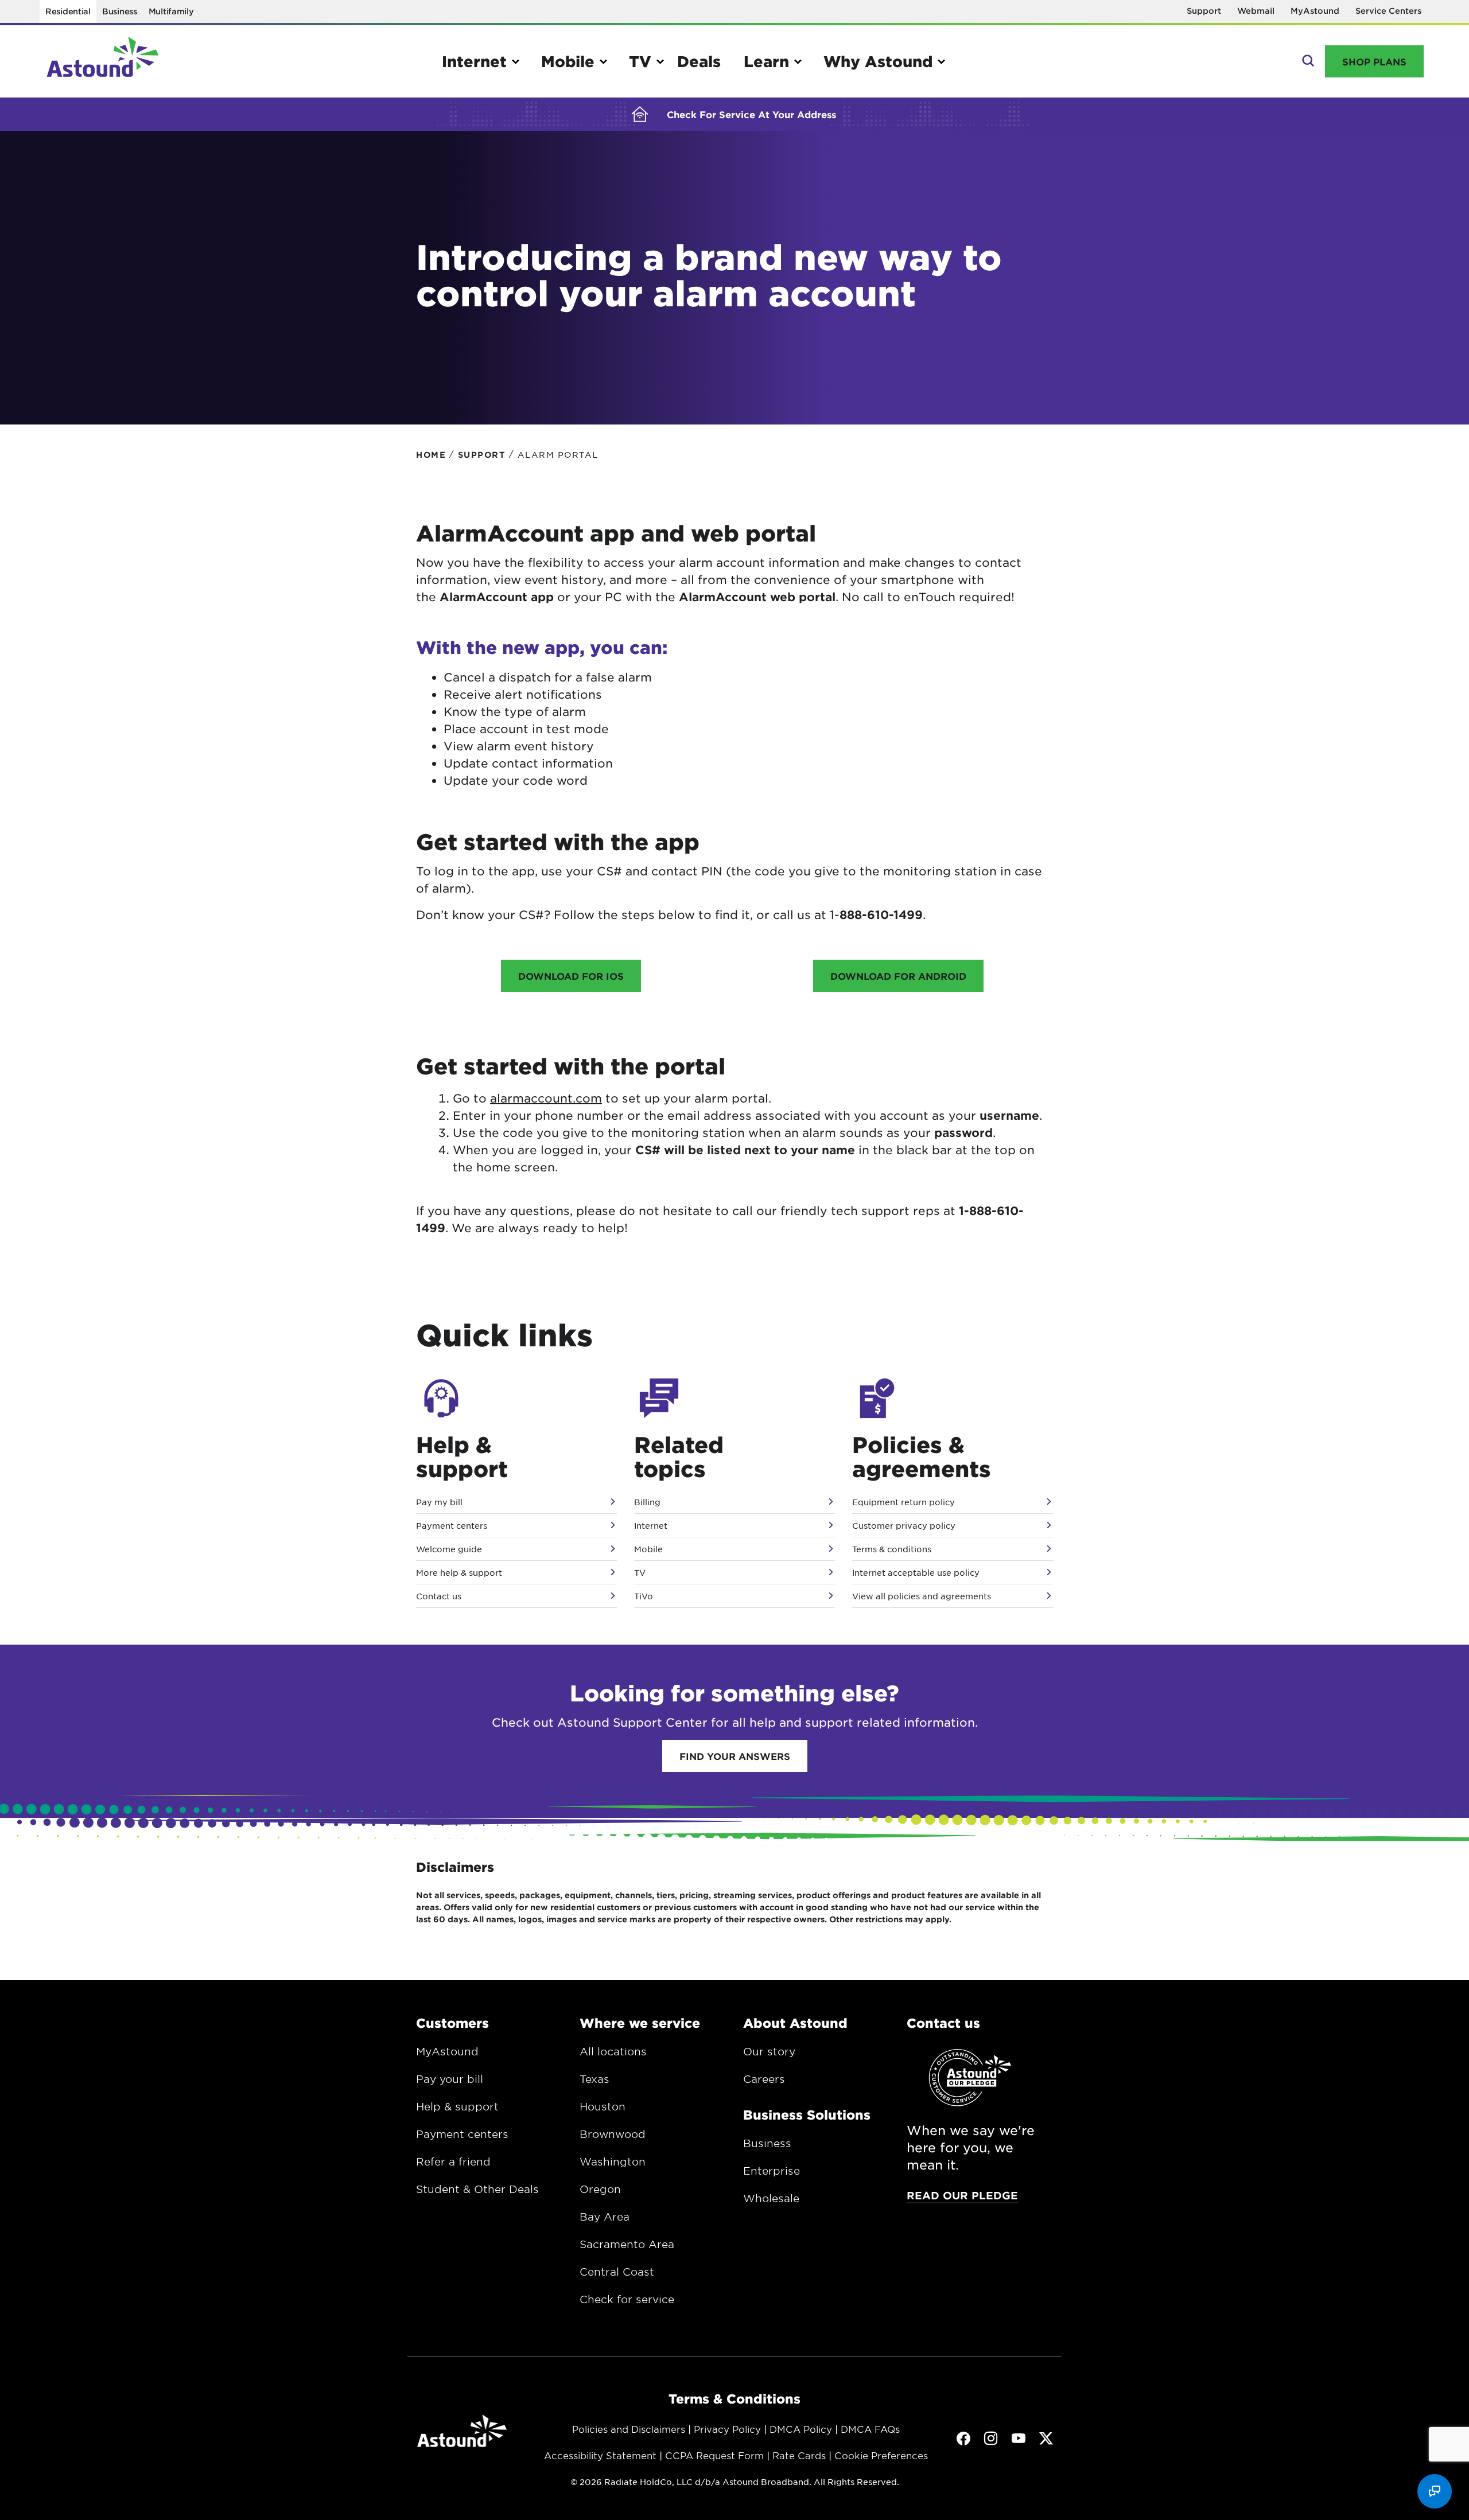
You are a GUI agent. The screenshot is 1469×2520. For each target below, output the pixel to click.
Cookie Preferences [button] (881, 2455)
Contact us (439, 1596)
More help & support (459, 1572)
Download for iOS (571, 976)
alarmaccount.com (546, 1098)
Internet (651, 1525)
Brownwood (613, 2134)
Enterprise (772, 2171)
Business (120, 11)
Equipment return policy (903, 1502)
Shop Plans (1374, 61)
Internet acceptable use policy (916, 1572)
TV (640, 1572)
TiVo (644, 1596)
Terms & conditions (892, 1549)
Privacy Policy (727, 2429)
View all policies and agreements (922, 1596)
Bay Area (605, 2217)
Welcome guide (449, 1549)
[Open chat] (1435, 2491)
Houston (603, 2106)
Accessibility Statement (600, 2455)
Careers (764, 2079)
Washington (613, 2161)
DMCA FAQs (870, 2429)
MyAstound (1315, 11)
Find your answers (735, 1756)
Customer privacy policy (904, 1525)
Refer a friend (453, 2161)
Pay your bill (450, 2079)
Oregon (600, 2189)
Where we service (640, 2023)
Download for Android (898, 976)
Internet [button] (474, 61)
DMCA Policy (801, 2429)
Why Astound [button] (878, 61)
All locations (613, 2051)
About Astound (795, 2023)
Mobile (648, 1549)
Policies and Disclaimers (629, 2429)
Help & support (457, 2106)
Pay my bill (439, 1502)
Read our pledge (962, 2195)
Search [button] (1307, 61)
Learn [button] (766, 61)
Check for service (627, 2299)
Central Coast (617, 2272)
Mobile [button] (568, 61)
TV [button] (640, 61)
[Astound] (103, 61)
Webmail (1256, 11)
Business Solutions (807, 2114)
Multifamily (171, 11)
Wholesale (771, 2198)
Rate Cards (799, 2455)
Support (1204, 11)
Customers (452, 2023)
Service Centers (1388, 11)
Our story (769, 2051)
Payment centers (452, 1525)
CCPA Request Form (714, 2455)
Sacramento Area (627, 2244)
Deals (699, 61)
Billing (647, 1502)
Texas (594, 2079)
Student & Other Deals (477, 2189)
